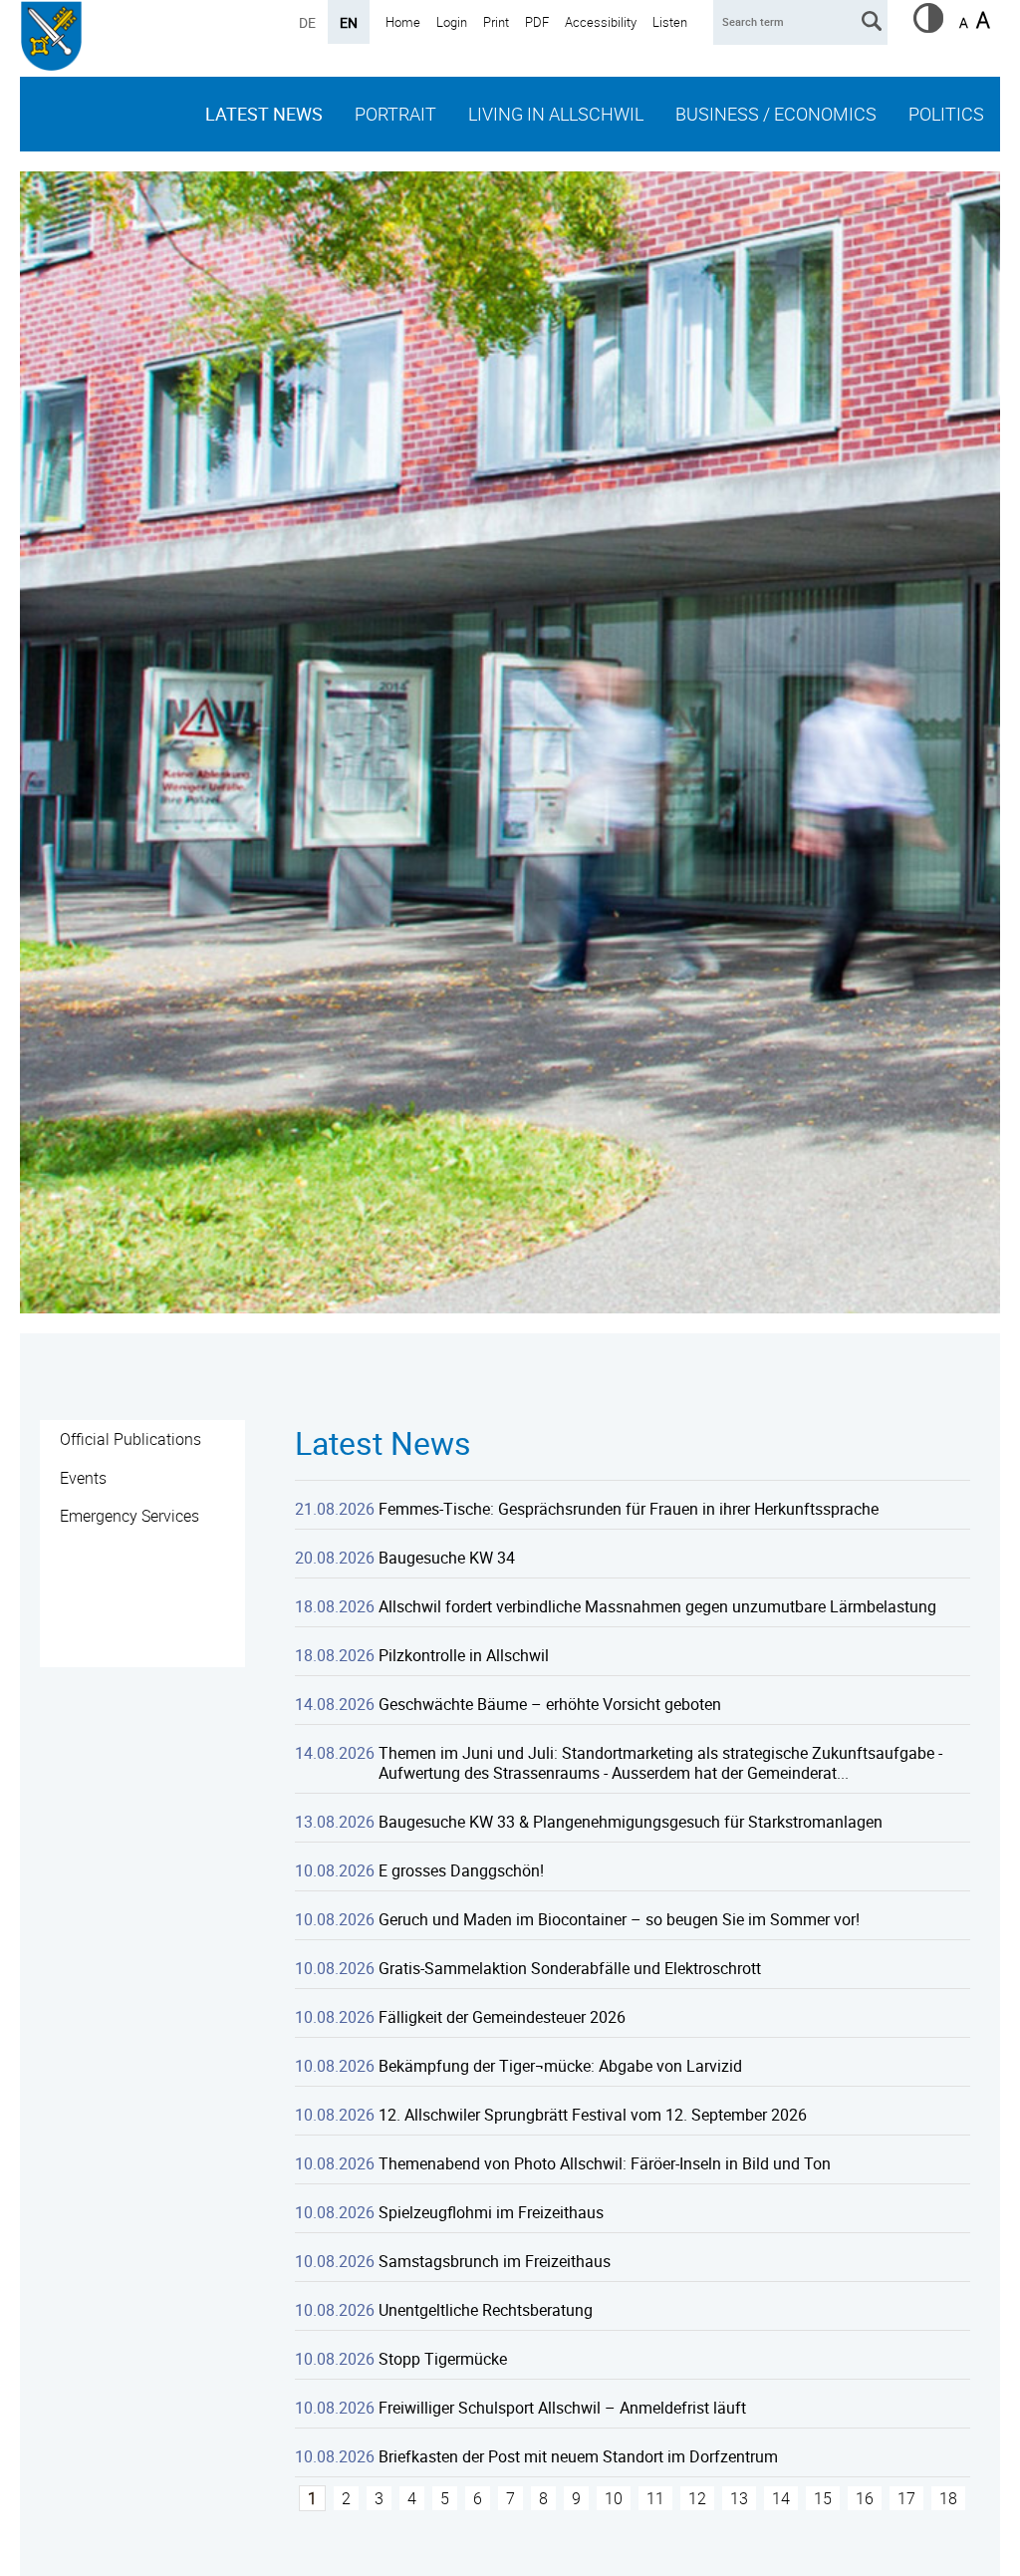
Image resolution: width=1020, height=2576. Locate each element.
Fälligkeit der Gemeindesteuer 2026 (502, 2017)
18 (948, 2498)
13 (739, 2498)
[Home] (51, 38)
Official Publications (130, 1439)
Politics (946, 114)
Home (403, 22)
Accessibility (601, 22)
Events (83, 1478)
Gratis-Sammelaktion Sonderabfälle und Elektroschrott (570, 1968)
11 (655, 2498)
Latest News (264, 114)
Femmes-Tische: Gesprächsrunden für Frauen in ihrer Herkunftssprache (629, 1509)
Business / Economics (776, 114)
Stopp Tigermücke (443, 2359)
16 (865, 2498)
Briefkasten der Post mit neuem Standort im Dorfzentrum (578, 2456)
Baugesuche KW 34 (447, 1558)
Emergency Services (129, 1516)
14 (781, 2498)
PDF (537, 22)
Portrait (395, 114)
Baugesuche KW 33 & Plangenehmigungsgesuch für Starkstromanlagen (631, 1822)
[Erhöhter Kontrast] (928, 27)
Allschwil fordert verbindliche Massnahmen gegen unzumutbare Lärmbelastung (657, 1606)
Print (496, 22)
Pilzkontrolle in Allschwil (464, 1655)
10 (614, 2498)
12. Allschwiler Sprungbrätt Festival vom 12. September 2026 (593, 2115)
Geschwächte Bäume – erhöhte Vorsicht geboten (550, 1704)
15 (823, 2498)
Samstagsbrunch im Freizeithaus (495, 2261)
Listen (670, 22)
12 (697, 2498)
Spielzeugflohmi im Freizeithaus (491, 2212)
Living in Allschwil (556, 114)
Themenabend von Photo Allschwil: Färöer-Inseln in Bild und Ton (605, 2163)
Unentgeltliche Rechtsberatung (486, 2310)
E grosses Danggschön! (461, 1870)
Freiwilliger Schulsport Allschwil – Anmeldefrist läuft (562, 2408)
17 (906, 2498)
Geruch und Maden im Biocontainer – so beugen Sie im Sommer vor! (619, 1919)
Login (452, 22)
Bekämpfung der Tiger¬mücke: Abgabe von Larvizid (560, 2066)
